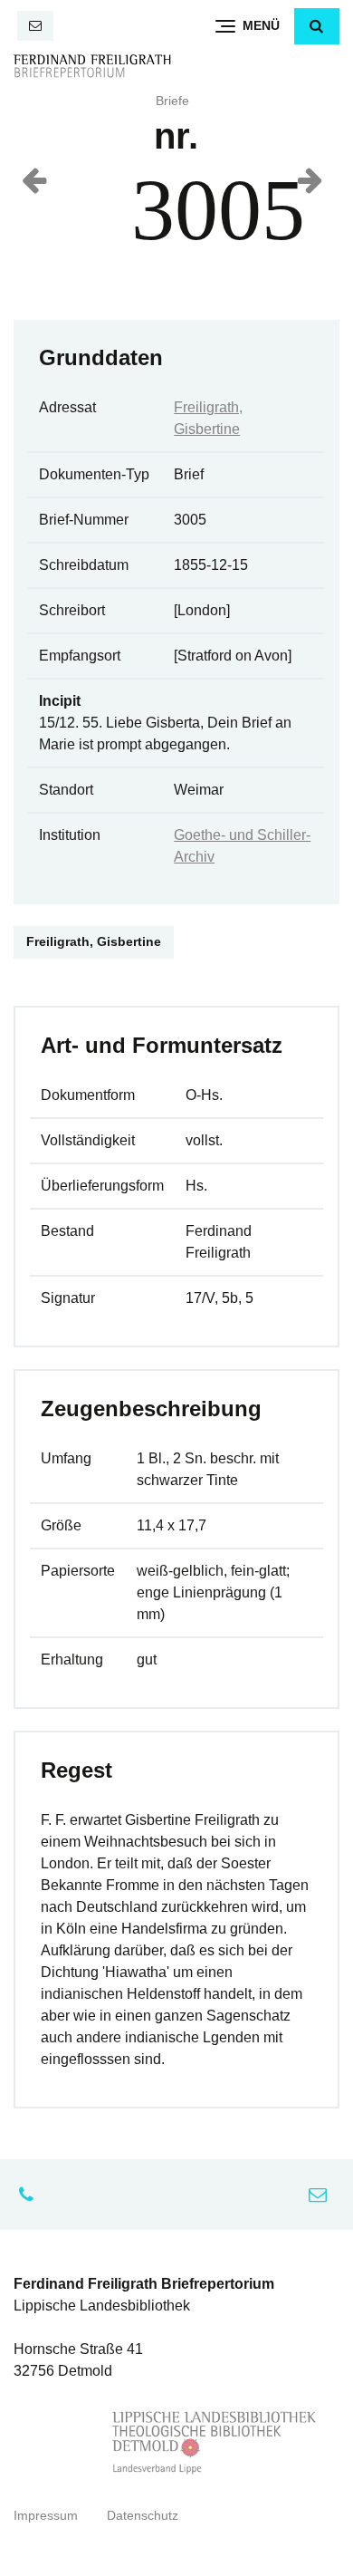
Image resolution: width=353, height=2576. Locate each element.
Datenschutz (143, 2516)
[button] (317, 26)
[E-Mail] (35, 26)
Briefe (172, 101)
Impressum (46, 2516)
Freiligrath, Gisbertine (94, 942)
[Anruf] (31, 2195)
